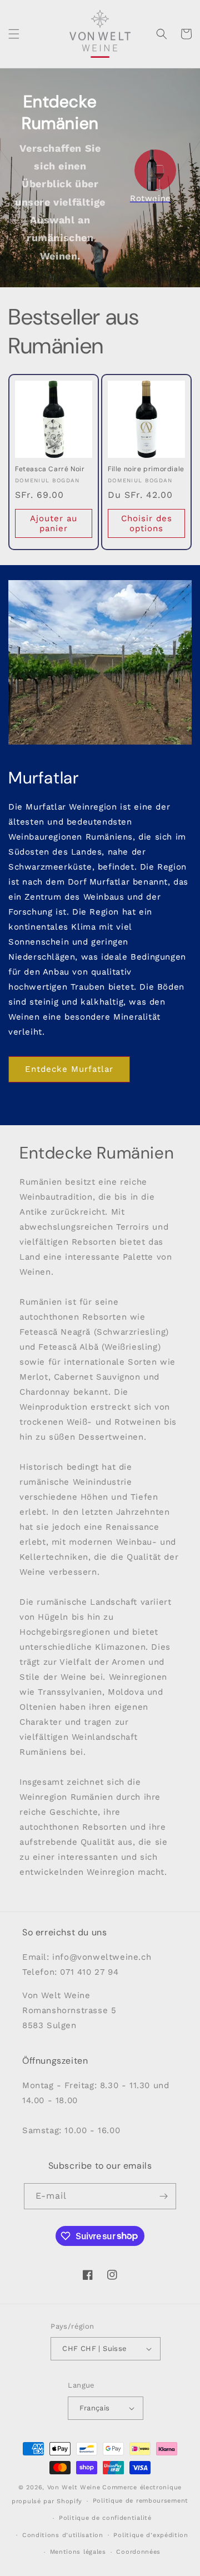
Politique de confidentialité (105, 2518)
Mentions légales (78, 2552)
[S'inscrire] (163, 2196)
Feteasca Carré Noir (50, 469)
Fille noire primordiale (146, 469)
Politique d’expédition (151, 2535)
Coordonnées (138, 2552)
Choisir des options (147, 523)
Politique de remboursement (141, 2501)
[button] (14, 34)
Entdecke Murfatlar (69, 1069)
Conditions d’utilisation (63, 2535)
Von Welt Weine (74, 2487)
